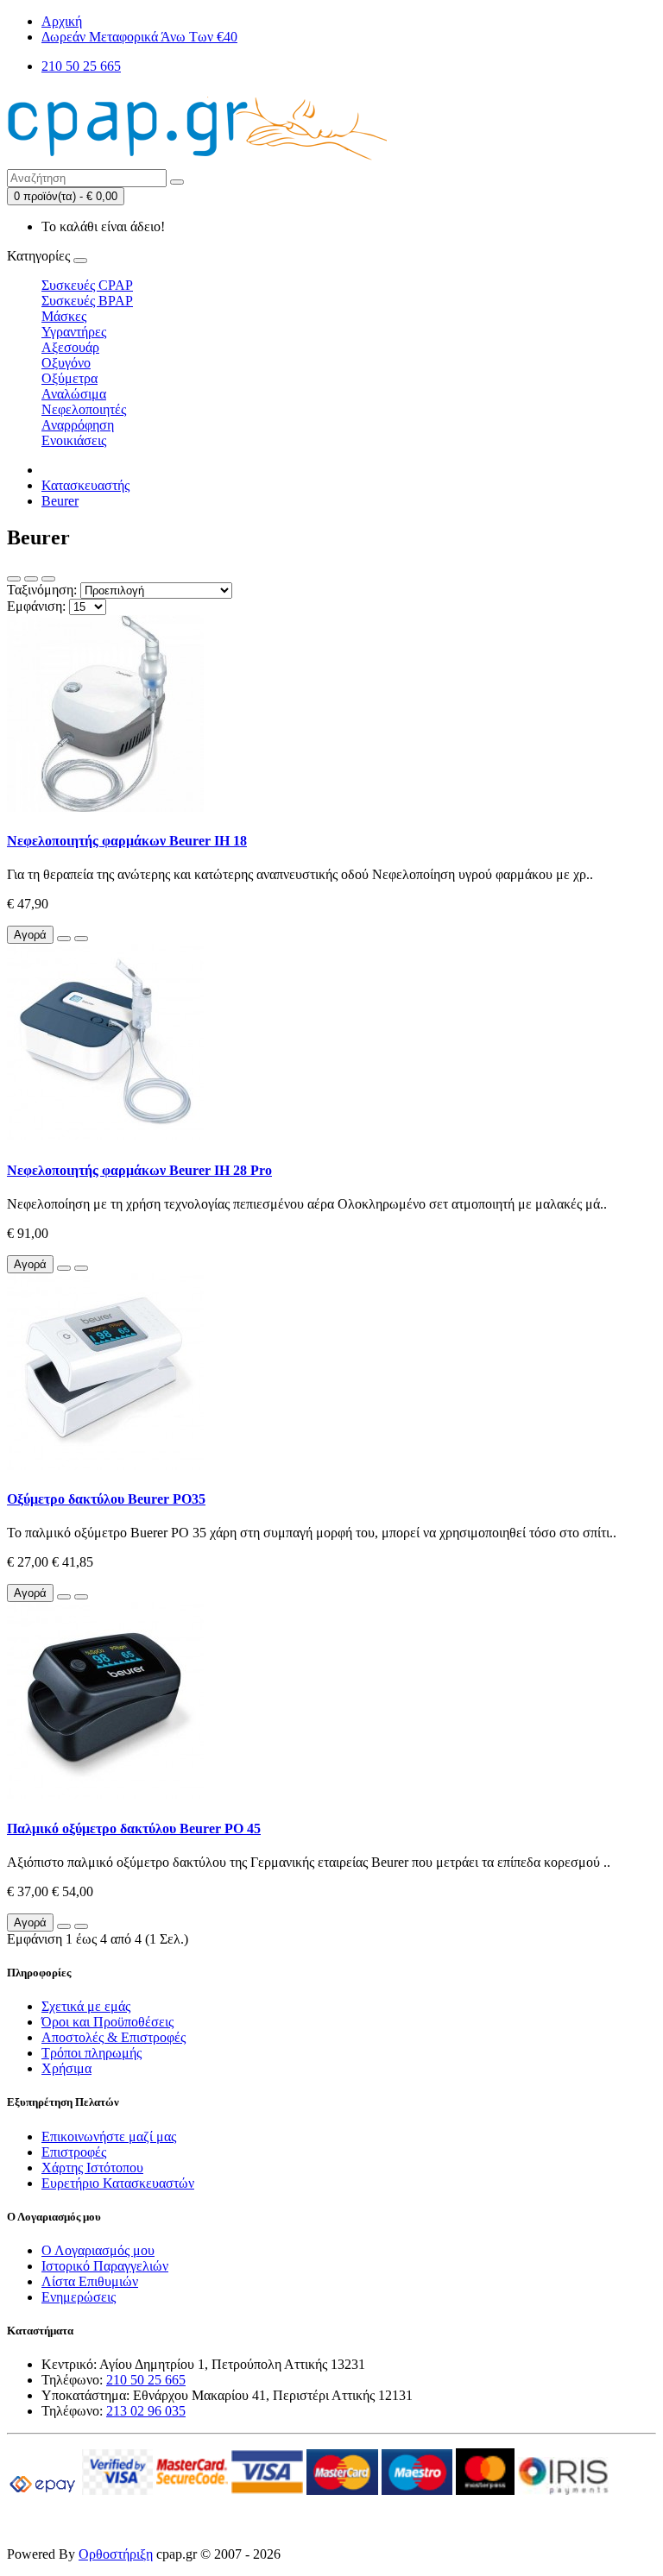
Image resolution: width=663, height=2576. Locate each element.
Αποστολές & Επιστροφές (114, 2037)
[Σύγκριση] (81, 939)
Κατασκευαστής (85, 485)
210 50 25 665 (146, 2380)
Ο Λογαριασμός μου (98, 2250)
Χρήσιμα (66, 2068)
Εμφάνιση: (36, 606)
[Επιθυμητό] (64, 939)
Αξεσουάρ (70, 347)
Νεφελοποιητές (84, 409)
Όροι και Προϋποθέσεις (107, 2022)
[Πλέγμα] (31, 579)
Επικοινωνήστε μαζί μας (109, 2136)
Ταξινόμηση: (42, 590)
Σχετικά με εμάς (86, 2006)
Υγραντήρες (74, 332)
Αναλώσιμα (74, 394)
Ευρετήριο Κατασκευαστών (118, 2183)
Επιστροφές (74, 2152)
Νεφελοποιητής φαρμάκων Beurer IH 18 (127, 841)
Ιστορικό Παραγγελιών (105, 2266)
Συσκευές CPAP (87, 285)
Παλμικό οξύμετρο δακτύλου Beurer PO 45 (134, 1828)
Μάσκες (64, 316)
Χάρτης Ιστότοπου (92, 2168)
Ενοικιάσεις (74, 440)
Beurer (60, 501)
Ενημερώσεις (79, 2297)
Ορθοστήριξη (116, 2554)
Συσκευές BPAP (87, 301)
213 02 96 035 (146, 2411)
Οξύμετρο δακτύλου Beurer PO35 (106, 1499)
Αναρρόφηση (78, 425)
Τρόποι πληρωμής (92, 2053)
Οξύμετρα (69, 378)
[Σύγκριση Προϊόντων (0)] (48, 579)
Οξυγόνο (66, 363)
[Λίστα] (14, 579)
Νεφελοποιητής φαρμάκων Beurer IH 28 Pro (139, 1170)
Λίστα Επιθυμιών (90, 2281)
